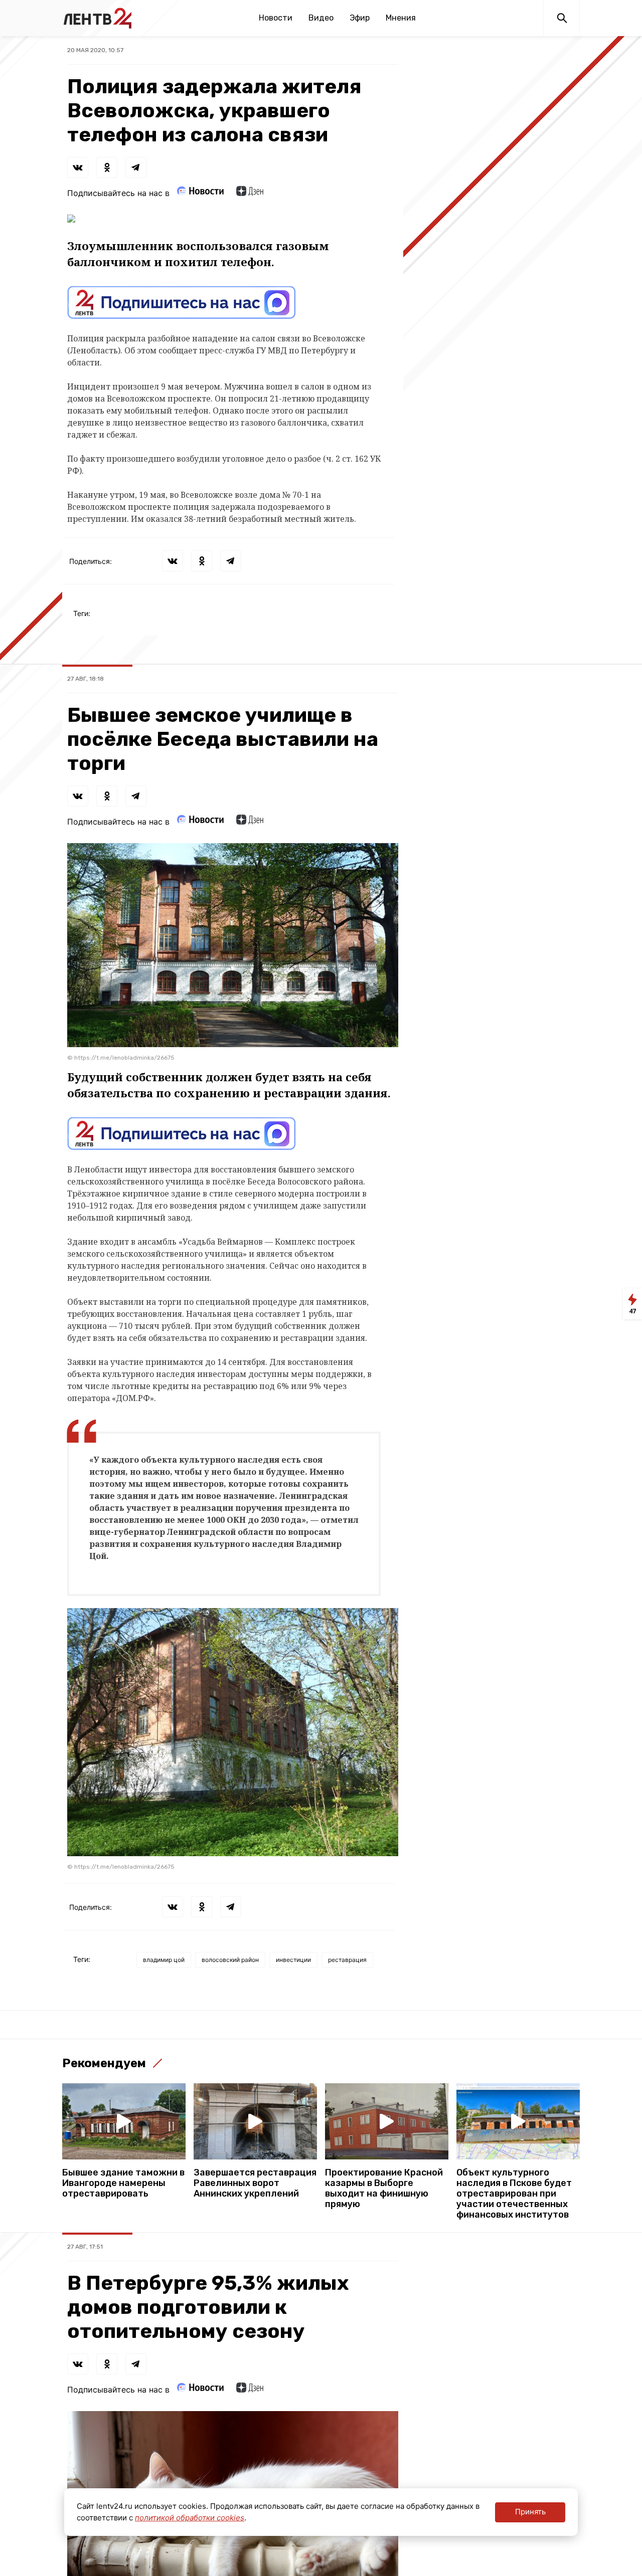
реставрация (347, 1960)
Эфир (360, 18)
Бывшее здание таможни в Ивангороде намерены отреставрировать (123, 2183)
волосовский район (230, 1960)
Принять (530, 2512)
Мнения (401, 18)
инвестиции (293, 1960)
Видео (321, 18)
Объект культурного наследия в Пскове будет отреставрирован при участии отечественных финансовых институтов (514, 2194)
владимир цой (164, 1960)
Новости (276, 18)
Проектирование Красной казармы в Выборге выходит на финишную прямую (384, 2189)
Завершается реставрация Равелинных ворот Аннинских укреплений (255, 2183)
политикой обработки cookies (190, 2518)
